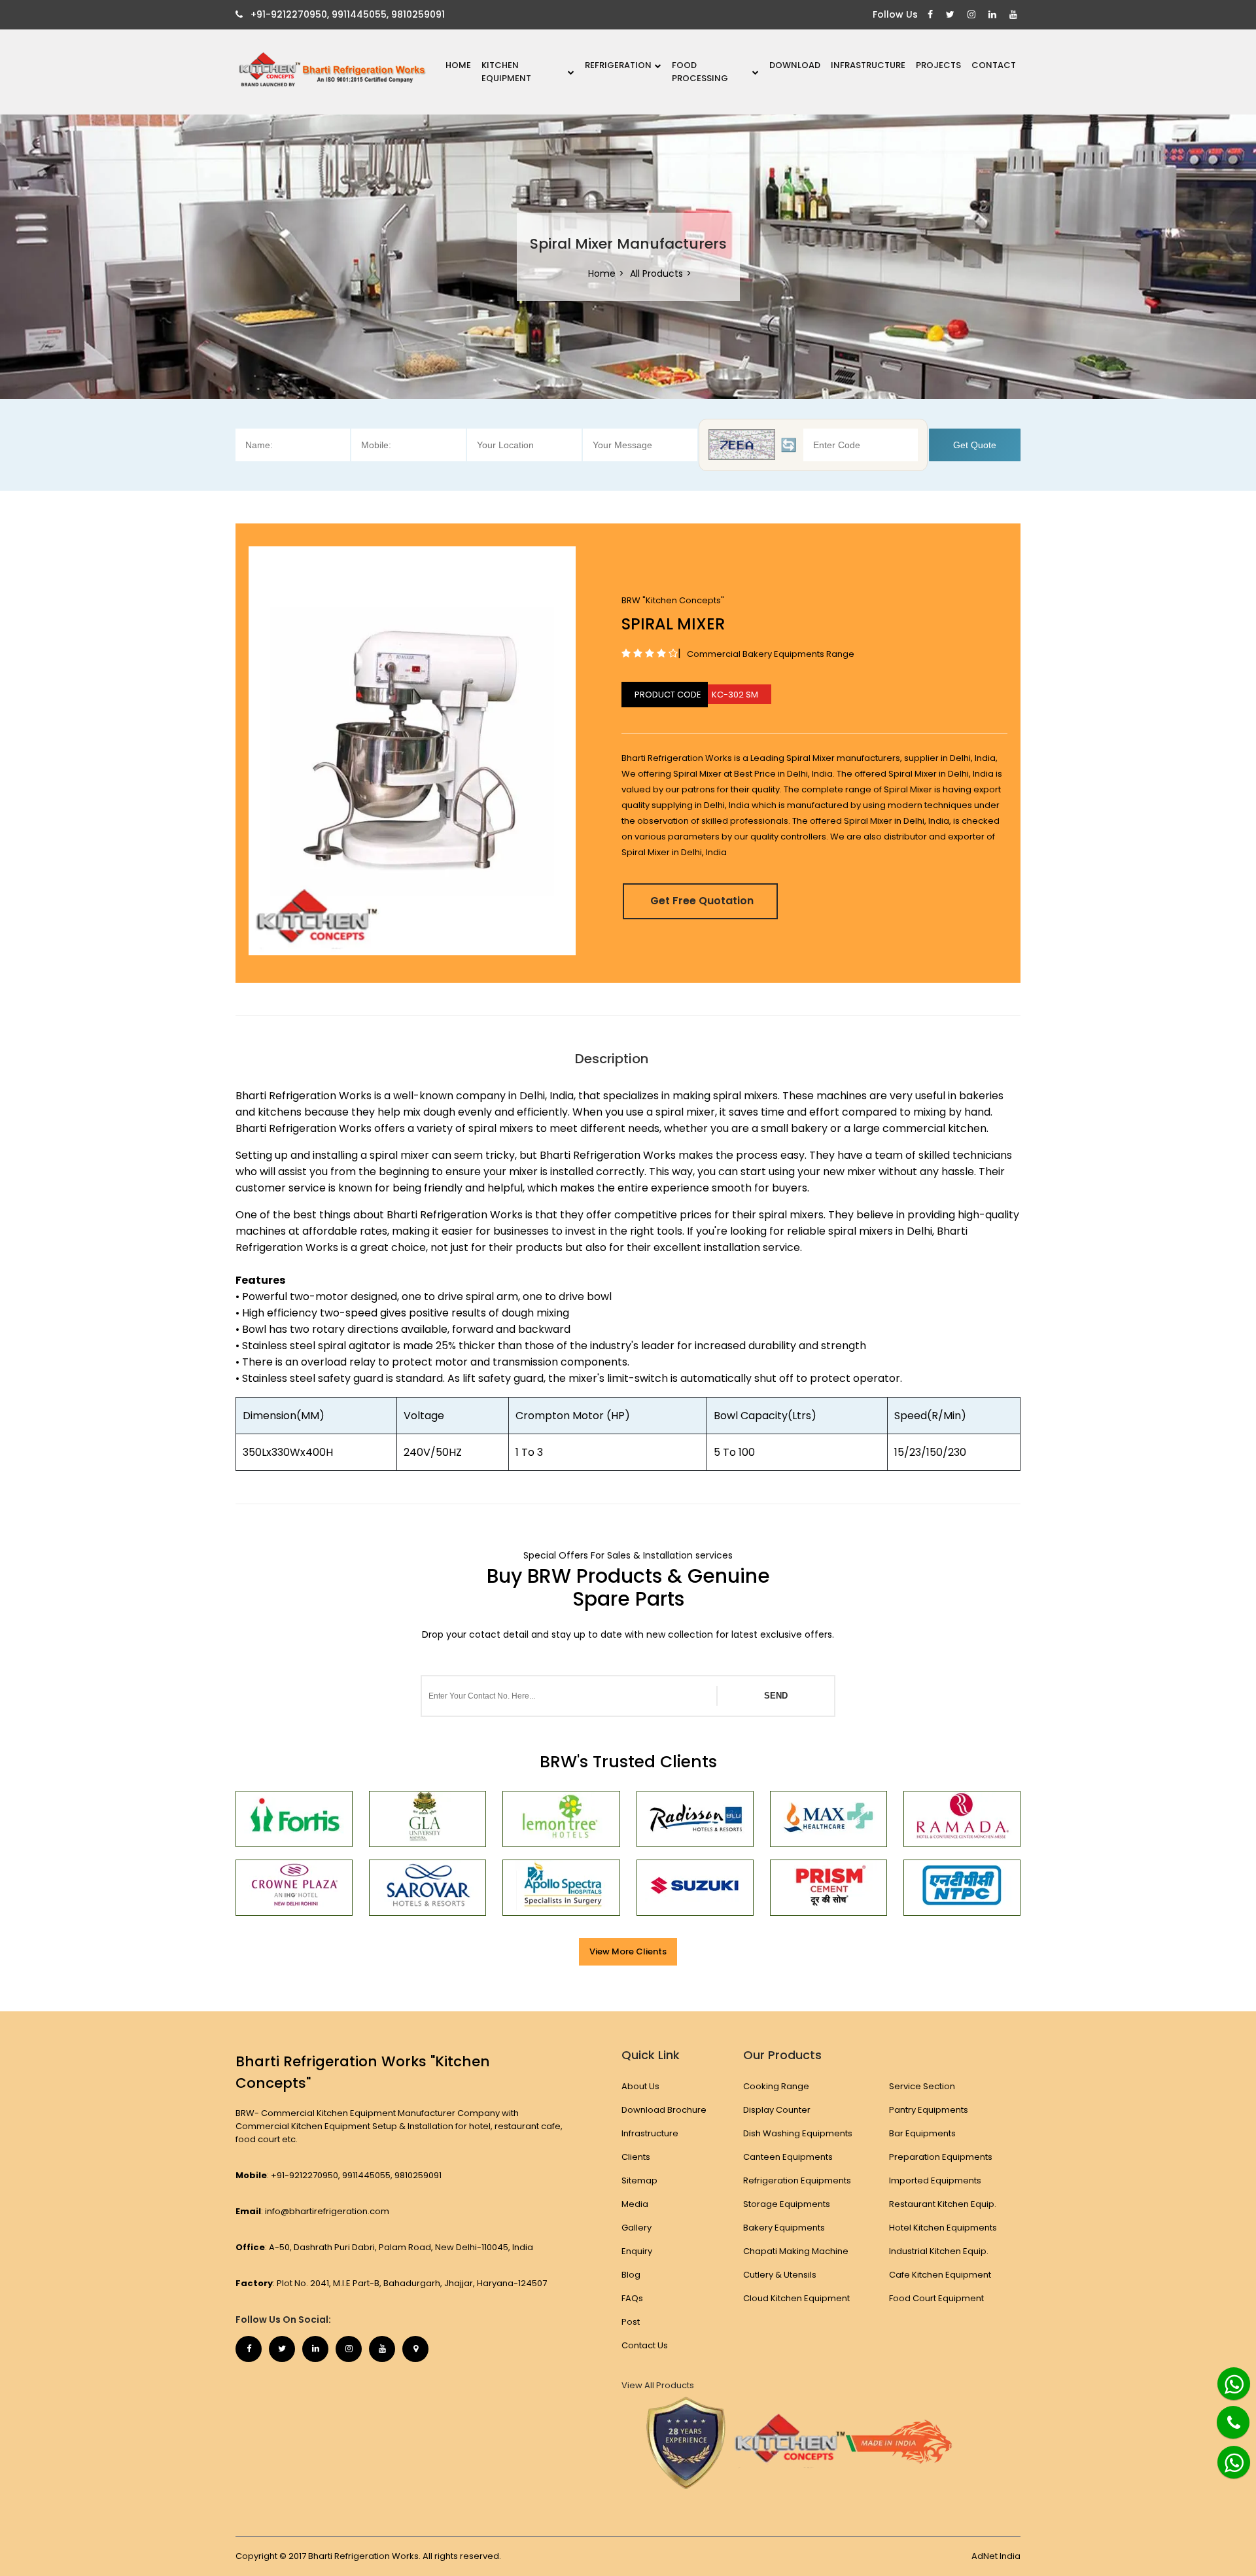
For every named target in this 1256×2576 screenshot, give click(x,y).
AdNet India (996, 2556)
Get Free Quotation (702, 901)
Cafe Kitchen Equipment (940, 2275)
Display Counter (777, 2110)
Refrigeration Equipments (797, 2180)
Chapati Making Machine (796, 2251)
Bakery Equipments (784, 2228)
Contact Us (645, 2345)
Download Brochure (664, 2110)
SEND (776, 1696)
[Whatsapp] (1227, 2378)
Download (795, 65)
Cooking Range (776, 2086)
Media (635, 2204)
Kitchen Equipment (506, 72)
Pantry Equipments (929, 2110)
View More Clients (628, 1951)
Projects (938, 65)
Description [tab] (612, 1059)
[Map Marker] (415, 2349)
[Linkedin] (994, 15)
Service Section (922, 2086)
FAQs (632, 2298)
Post (631, 2322)
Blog (631, 2275)
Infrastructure (868, 65)
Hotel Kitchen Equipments (943, 2228)
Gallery (637, 2228)
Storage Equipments (787, 2204)
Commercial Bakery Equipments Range (771, 654)
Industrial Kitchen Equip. (939, 2251)
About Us (640, 2086)
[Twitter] (952, 15)
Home (458, 65)
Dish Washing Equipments (798, 2133)
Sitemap (639, 2180)
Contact (994, 65)
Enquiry (637, 2251)
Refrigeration (618, 65)
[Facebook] (932, 15)
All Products (656, 273)
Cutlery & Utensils (780, 2275)
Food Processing (700, 72)
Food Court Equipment (936, 2298)
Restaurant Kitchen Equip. (943, 2204)
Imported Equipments (935, 2180)
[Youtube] (1015, 15)
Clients (636, 2157)
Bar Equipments (922, 2133)
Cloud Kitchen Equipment (796, 2298)
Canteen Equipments (788, 2157)
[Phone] (1223, 2414)
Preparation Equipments (941, 2157)
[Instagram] (973, 15)
